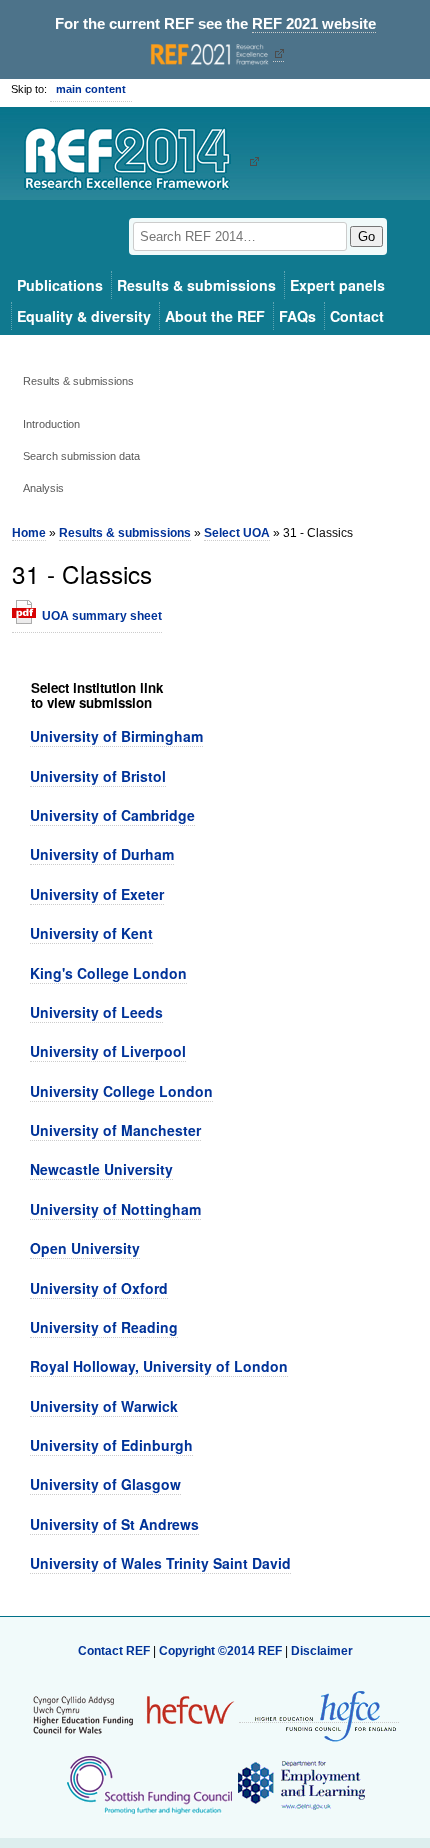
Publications (60, 285)
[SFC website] (149, 1785)
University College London (121, 1091)
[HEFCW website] (133, 1715)
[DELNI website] (300, 1785)
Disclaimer (322, 1651)
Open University (85, 1248)
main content (91, 89)
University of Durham (102, 854)
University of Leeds (96, 1012)
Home (29, 533)
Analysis (43, 488)
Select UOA (237, 533)
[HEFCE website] (319, 1715)
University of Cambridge (112, 815)
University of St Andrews (114, 1524)
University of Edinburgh (111, 1445)
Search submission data (81, 456)
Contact (357, 316)
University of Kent (91, 933)
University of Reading (104, 1327)
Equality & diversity (84, 316)
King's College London (108, 973)
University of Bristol (98, 776)
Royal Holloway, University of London (159, 1366)
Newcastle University (101, 1169)
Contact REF (114, 1651)
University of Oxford (99, 1288)
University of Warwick (104, 1406)
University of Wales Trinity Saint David (160, 1563)
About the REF (215, 316)
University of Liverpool (108, 1051)
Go (366, 236)
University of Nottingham (115, 1209)
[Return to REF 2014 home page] (134, 161)
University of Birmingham (116, 736)
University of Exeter (97, 894)
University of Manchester (115, 1130)
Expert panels (337, 285)
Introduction (51, 424)
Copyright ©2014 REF (222, 1651)
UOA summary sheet (102, 616)
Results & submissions (196, 285)
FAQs (297, 316)
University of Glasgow (105, 1484)
